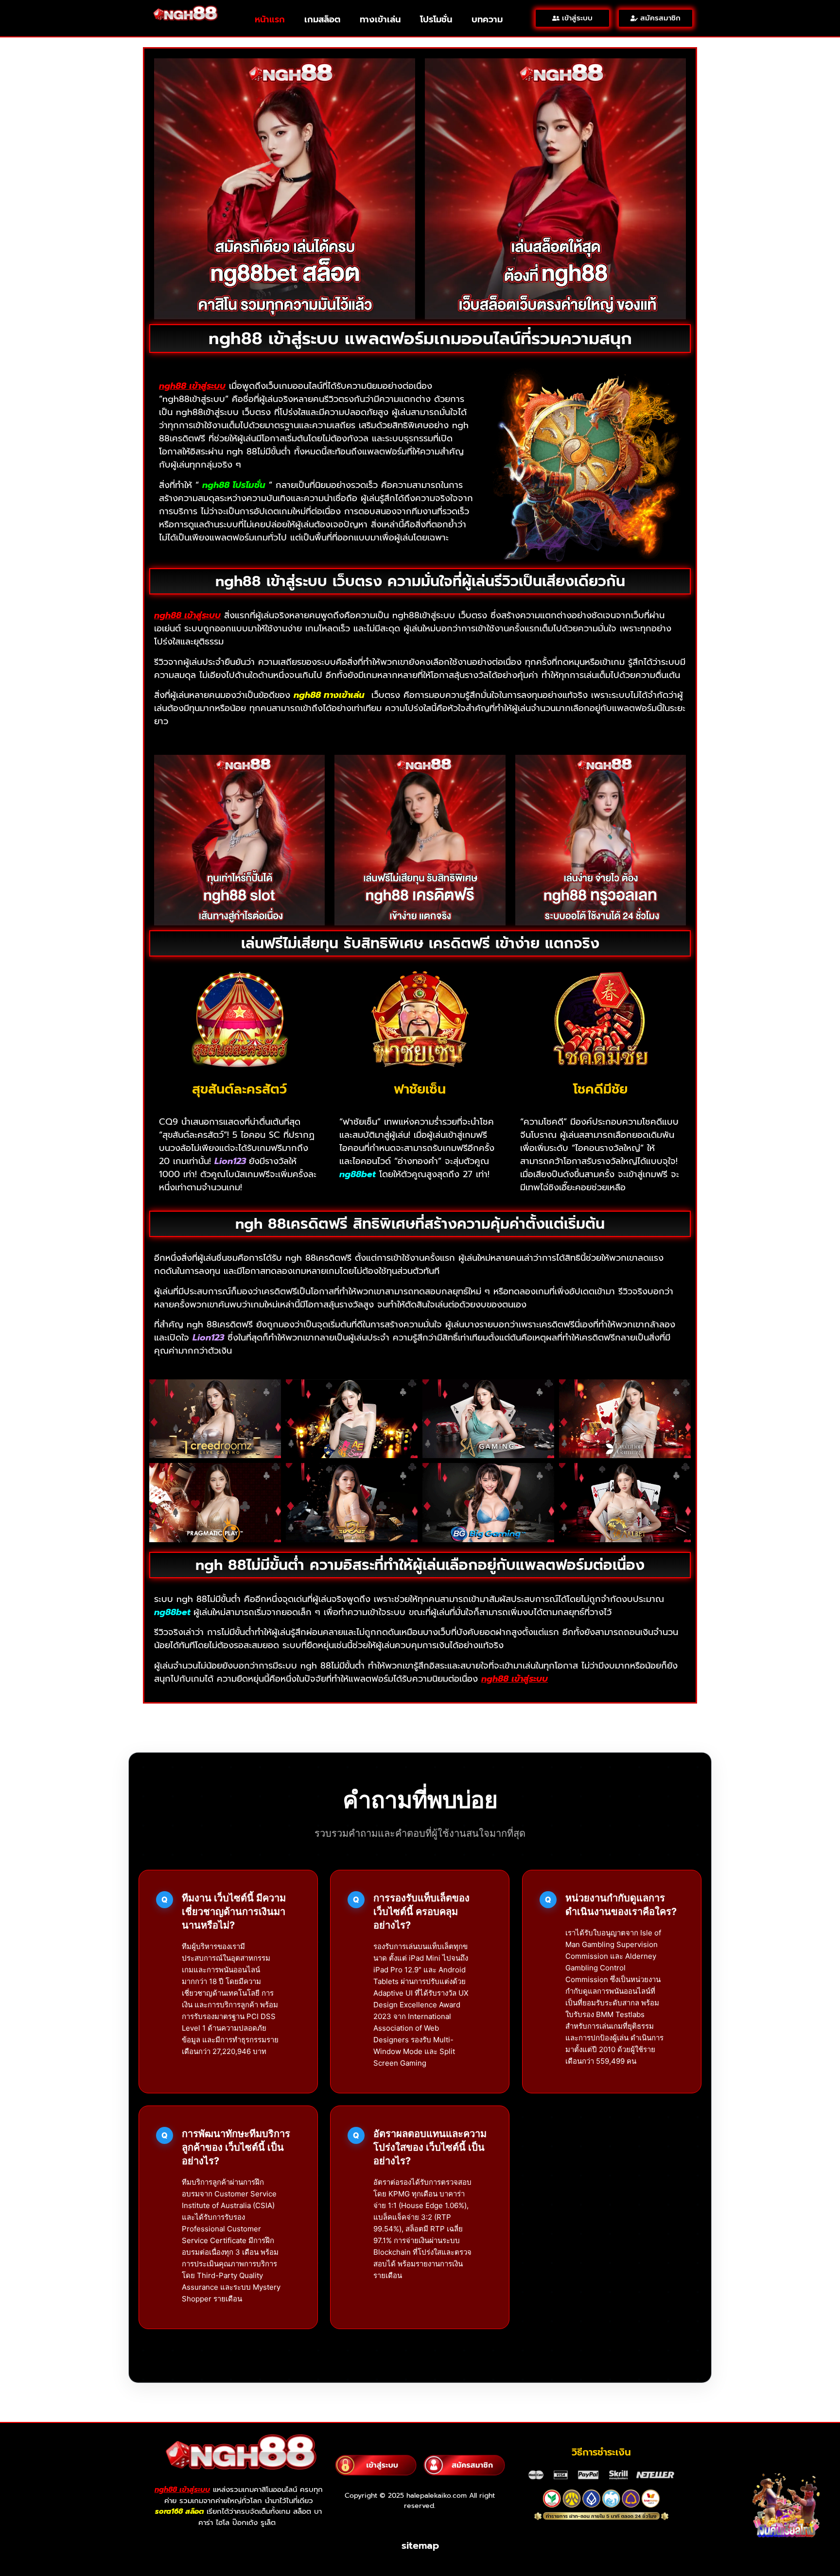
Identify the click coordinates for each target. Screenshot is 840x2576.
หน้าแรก (270, 19)
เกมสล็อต (322, 19)
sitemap (420, 2545)
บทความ (487, 19)
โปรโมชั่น (436, 19)
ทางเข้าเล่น (380, 19)
